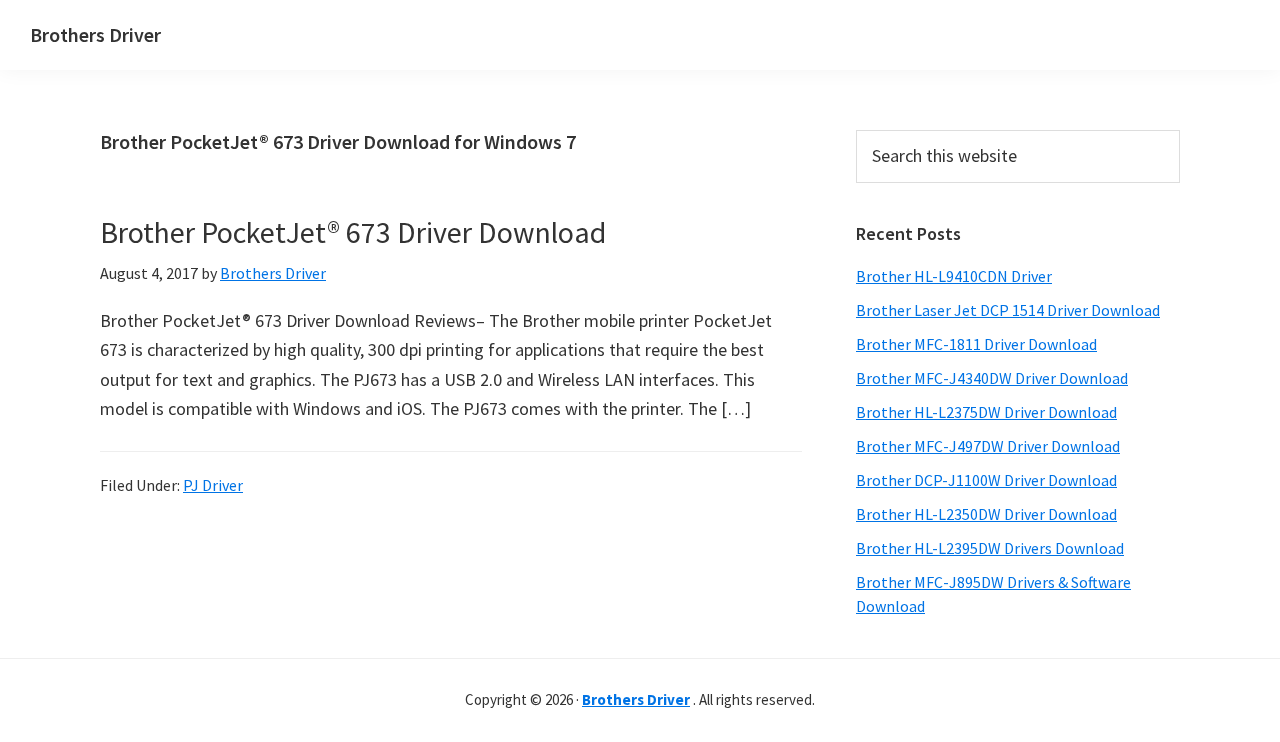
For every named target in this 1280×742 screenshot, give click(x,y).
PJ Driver (213, 485)
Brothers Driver (95, 34)
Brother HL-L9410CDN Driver (954, 276)
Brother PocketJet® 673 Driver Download (353, 232)
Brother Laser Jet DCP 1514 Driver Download (1008, 310)
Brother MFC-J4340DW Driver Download (992, 378)
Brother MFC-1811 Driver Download (976, 344)
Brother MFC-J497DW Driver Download (988, 446)
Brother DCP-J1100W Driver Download (986, 480)
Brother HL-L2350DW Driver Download (986, 514)
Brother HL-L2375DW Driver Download (986, 412)
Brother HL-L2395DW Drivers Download (990, 548)
